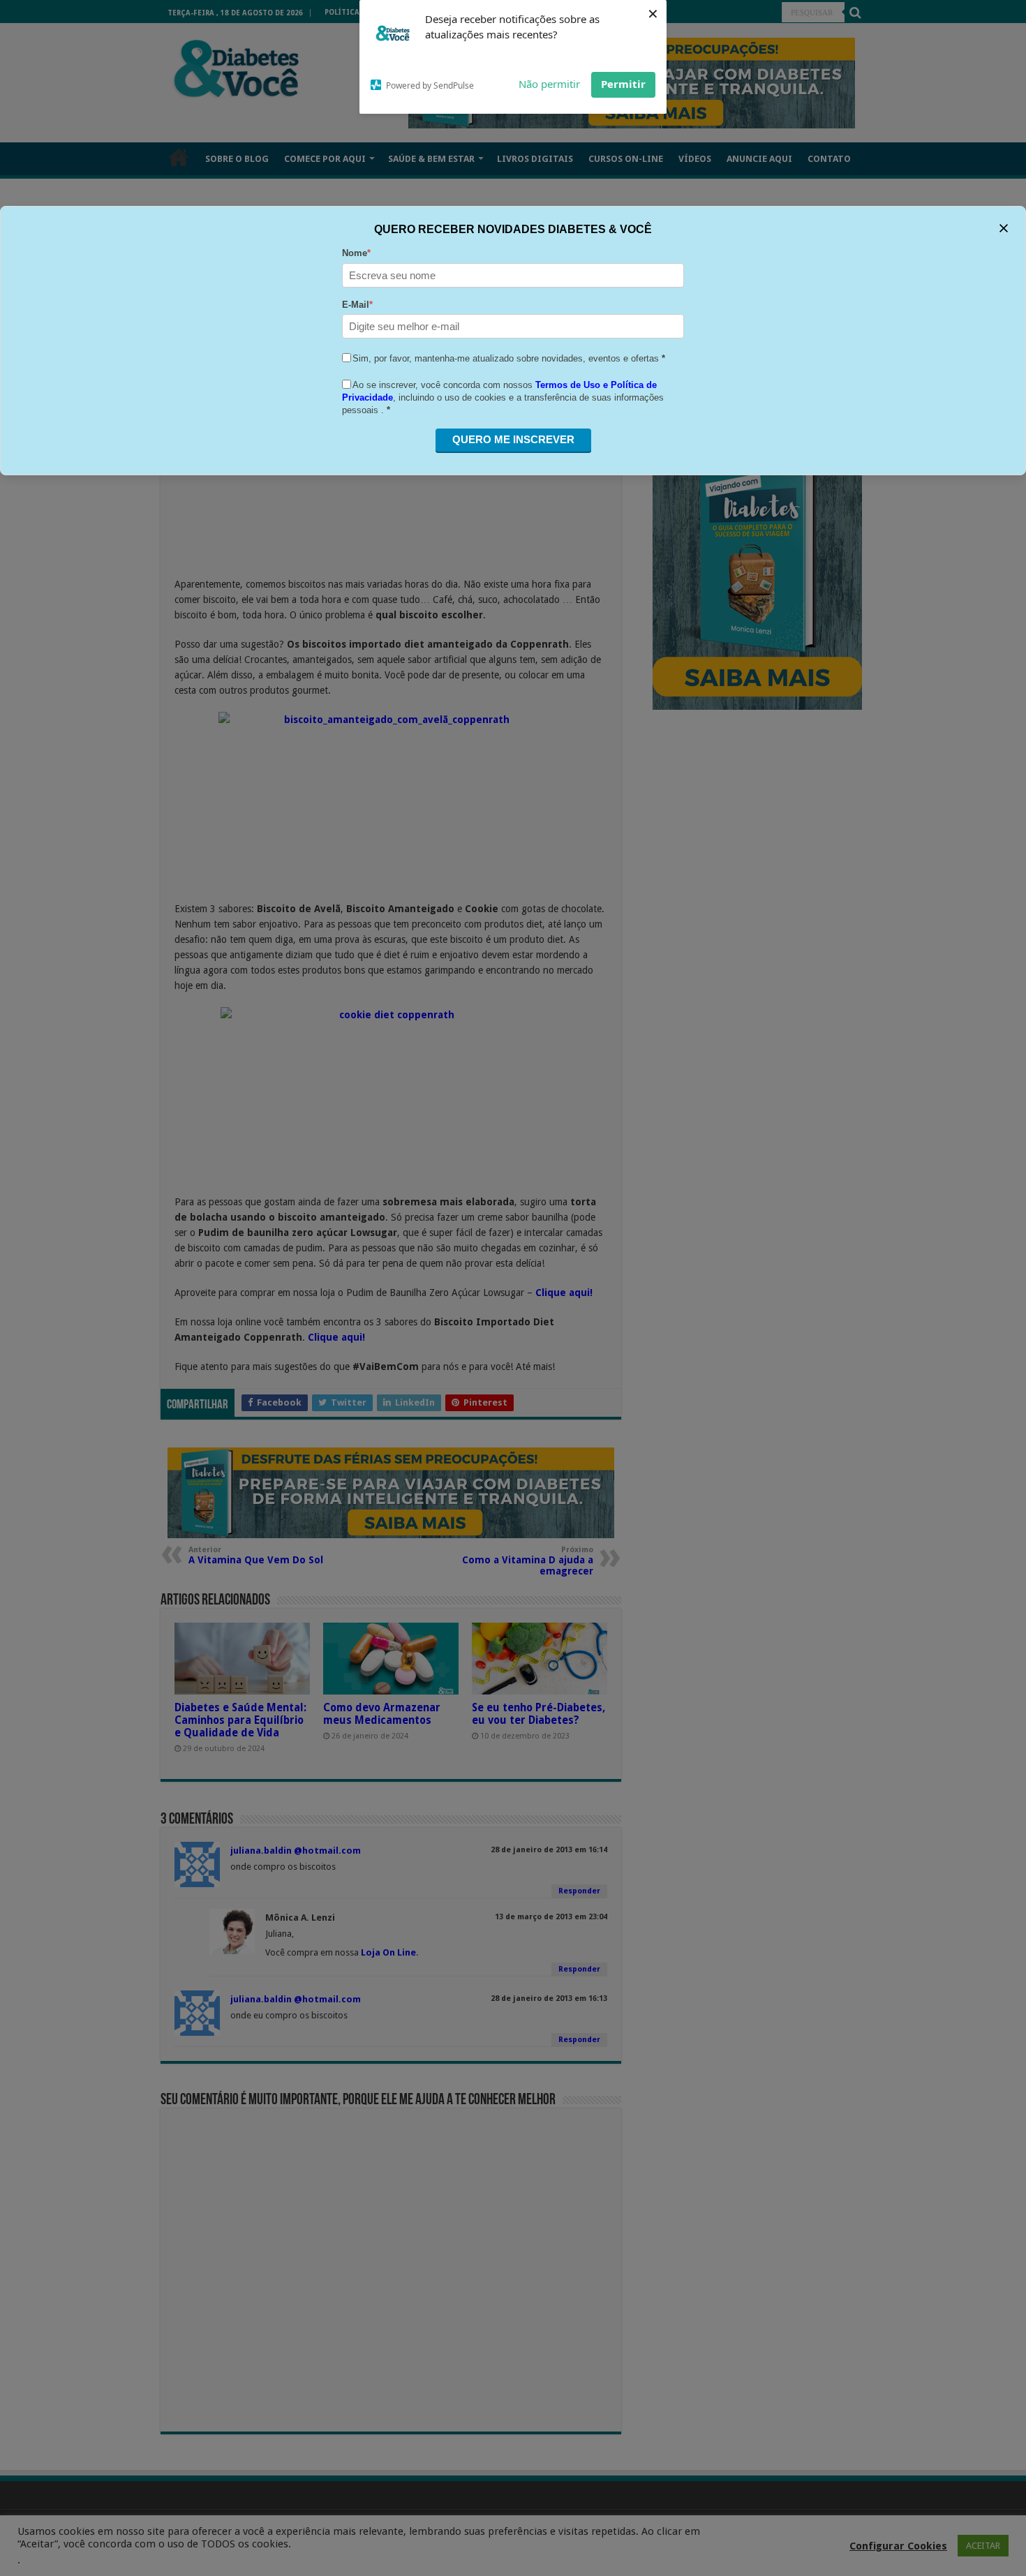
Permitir (623, 84)
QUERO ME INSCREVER (513, 439)
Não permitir (549, 84)
